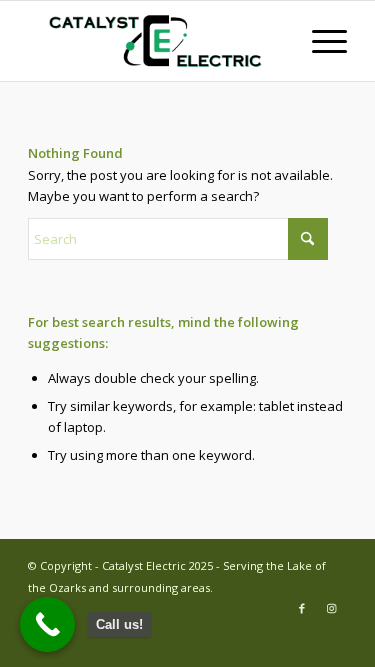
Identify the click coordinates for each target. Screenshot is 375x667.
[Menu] (319, 41)
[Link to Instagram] (332, 608)
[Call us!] (47, 624)
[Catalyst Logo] (155, 41)
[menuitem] (319, 41)
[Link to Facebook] (302, 608)
